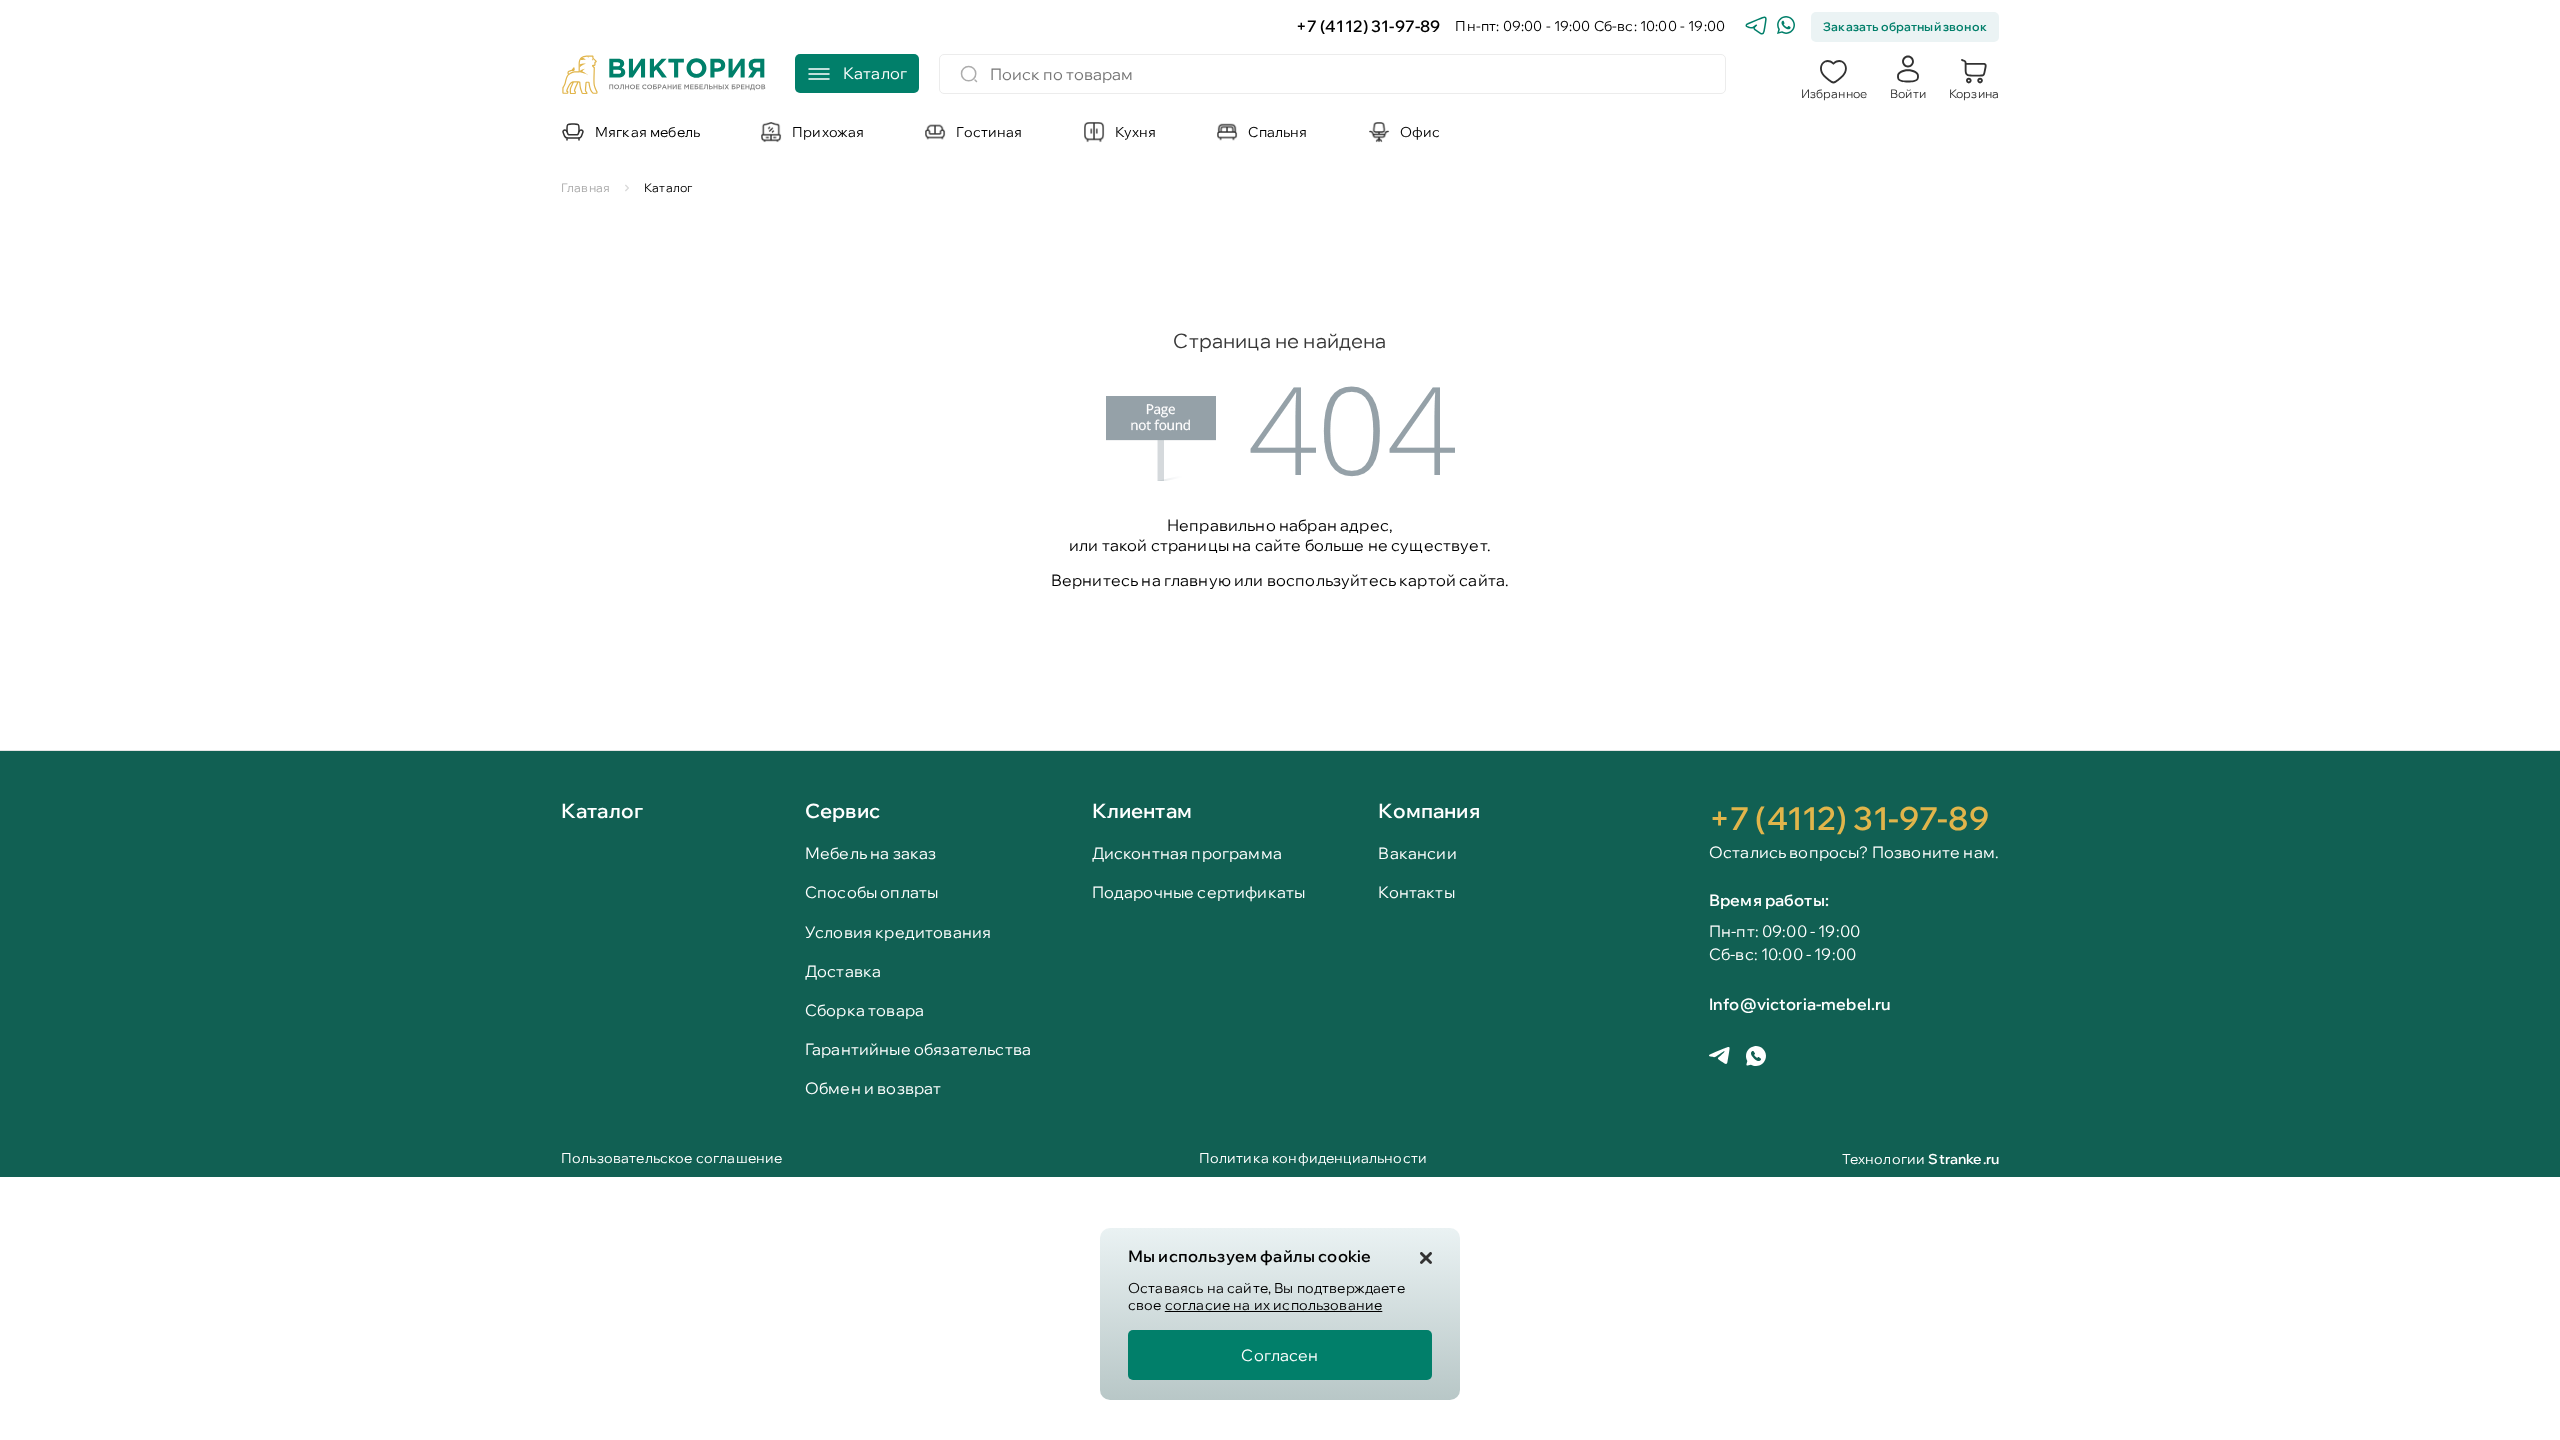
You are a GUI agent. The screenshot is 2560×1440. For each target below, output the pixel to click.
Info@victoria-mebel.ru (1800, 1004)
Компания (1428, 810)
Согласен (1279, 1355)
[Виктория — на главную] (664, 77)
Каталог (602, 812)
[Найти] (969, 74)
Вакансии (1417, 853)
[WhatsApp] (1786, 27)
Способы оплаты (871, 892)
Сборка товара (864, 1010)
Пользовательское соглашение (671, 1159)
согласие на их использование (1273, 1305)
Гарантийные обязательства (918, 1049)
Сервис (842, 810)
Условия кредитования (898, 932)
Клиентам (1142, 810)
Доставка (843, 971)
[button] (1834, 77)
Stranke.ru (1963, 1159)
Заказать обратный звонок (1905, 26)
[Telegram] (1756, 27)
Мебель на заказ (870, 853)
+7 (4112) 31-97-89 (1368, 26)
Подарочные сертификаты (1199, 892)
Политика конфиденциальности (1313, 1159)
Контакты (1416, 892)
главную (1197, 580)
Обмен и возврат (873, 1088)
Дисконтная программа (1187, 853)
